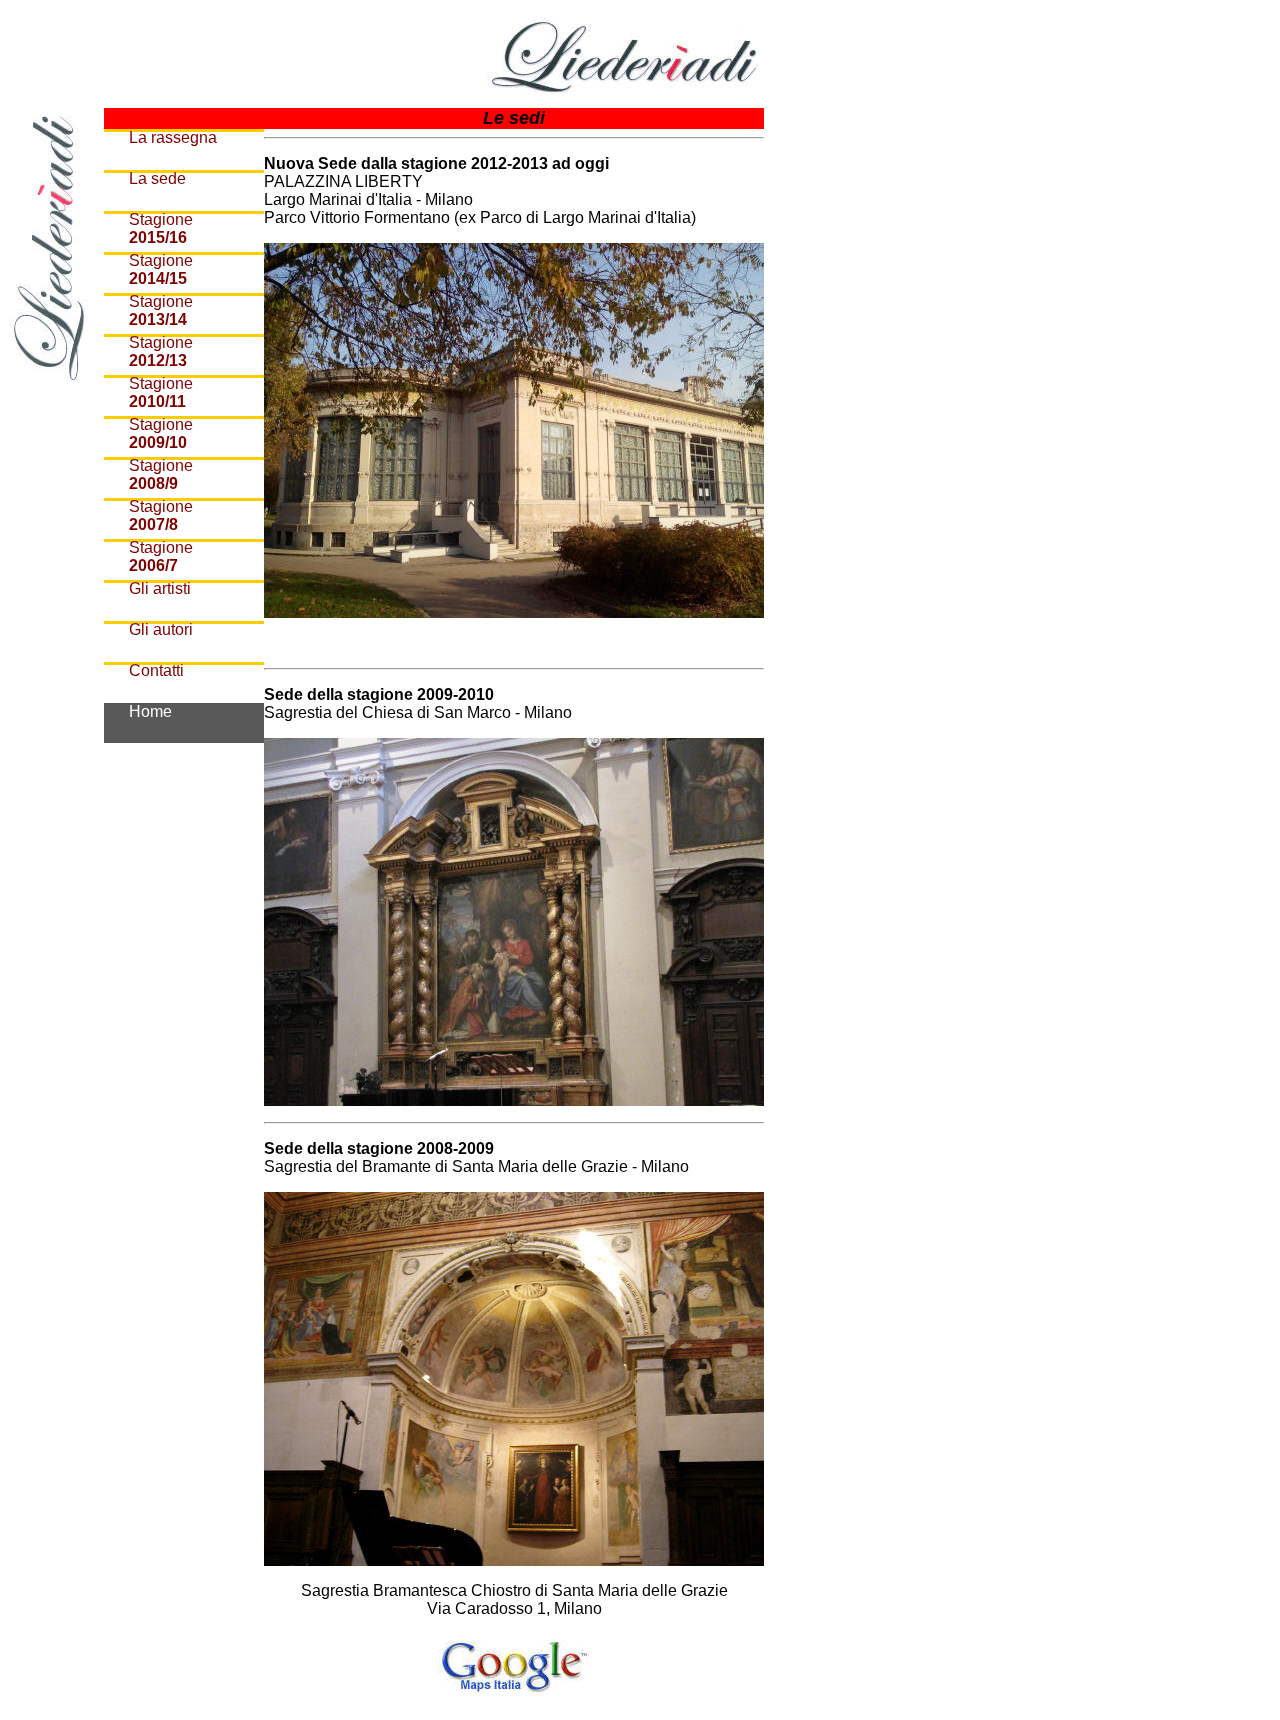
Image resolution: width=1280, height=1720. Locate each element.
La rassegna (173, 137)
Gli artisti (160, 588)
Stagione (161, 228)
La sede (157, 178)
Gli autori (161, 629)
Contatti (156, 670)
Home (150, 711)
